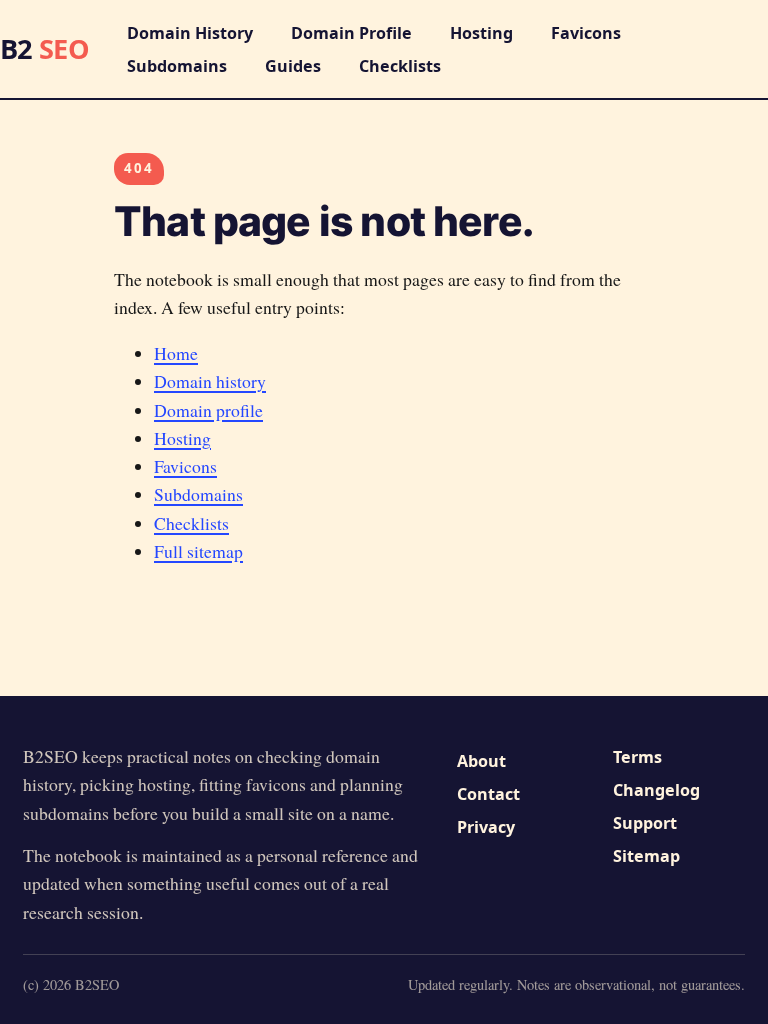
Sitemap (646, 856)
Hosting (481, 33)
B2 (44, 48)
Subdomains (177, 66)
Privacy (486, 827)
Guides (293, 66)
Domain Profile (351, 33)
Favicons (586, 33)
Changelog (656, 790)
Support (645, 823)
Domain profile (208, 410)
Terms (637, 757)
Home (176, 353)
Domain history (210, 381)
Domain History (190, 33)
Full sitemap (198, 551)
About (481, 761)
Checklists (400, 66)
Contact (488, 794)
